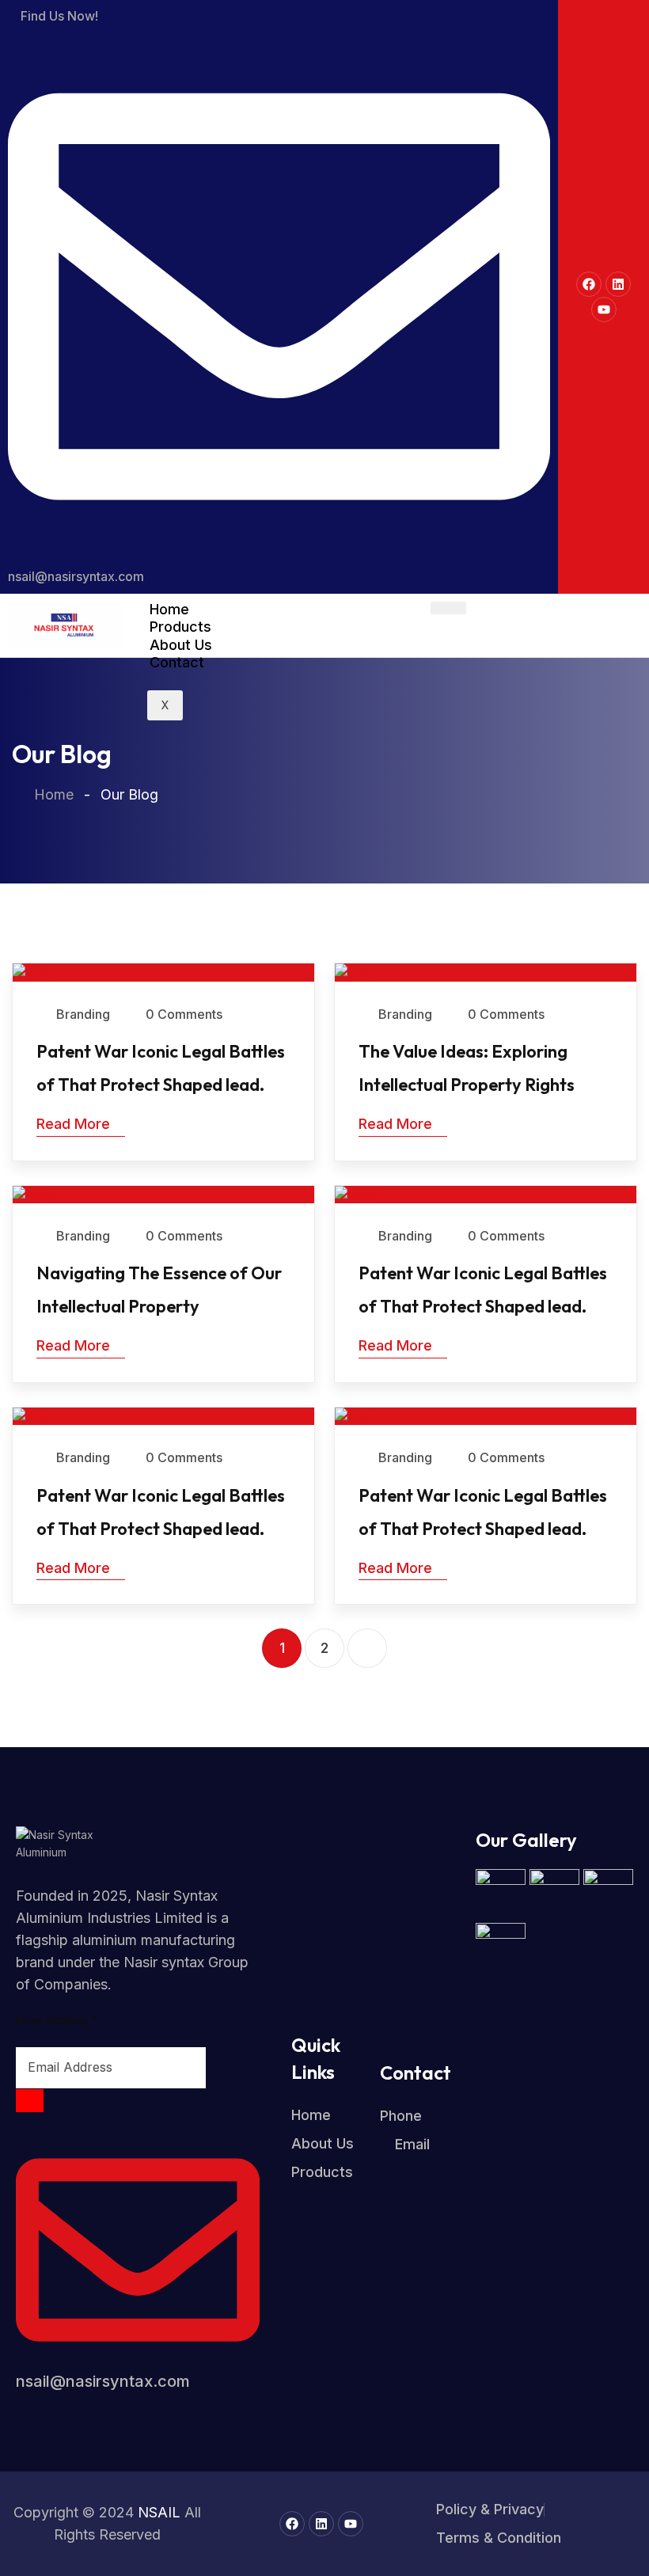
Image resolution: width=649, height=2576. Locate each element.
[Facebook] (589, 284)
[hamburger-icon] (448, 608)
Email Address (57, 2020)
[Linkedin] (618, 284)
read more (73, 1124)
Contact (177, 662)
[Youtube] (604, 310)
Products (180, 627)
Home (169, 609)
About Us (181, 645)
